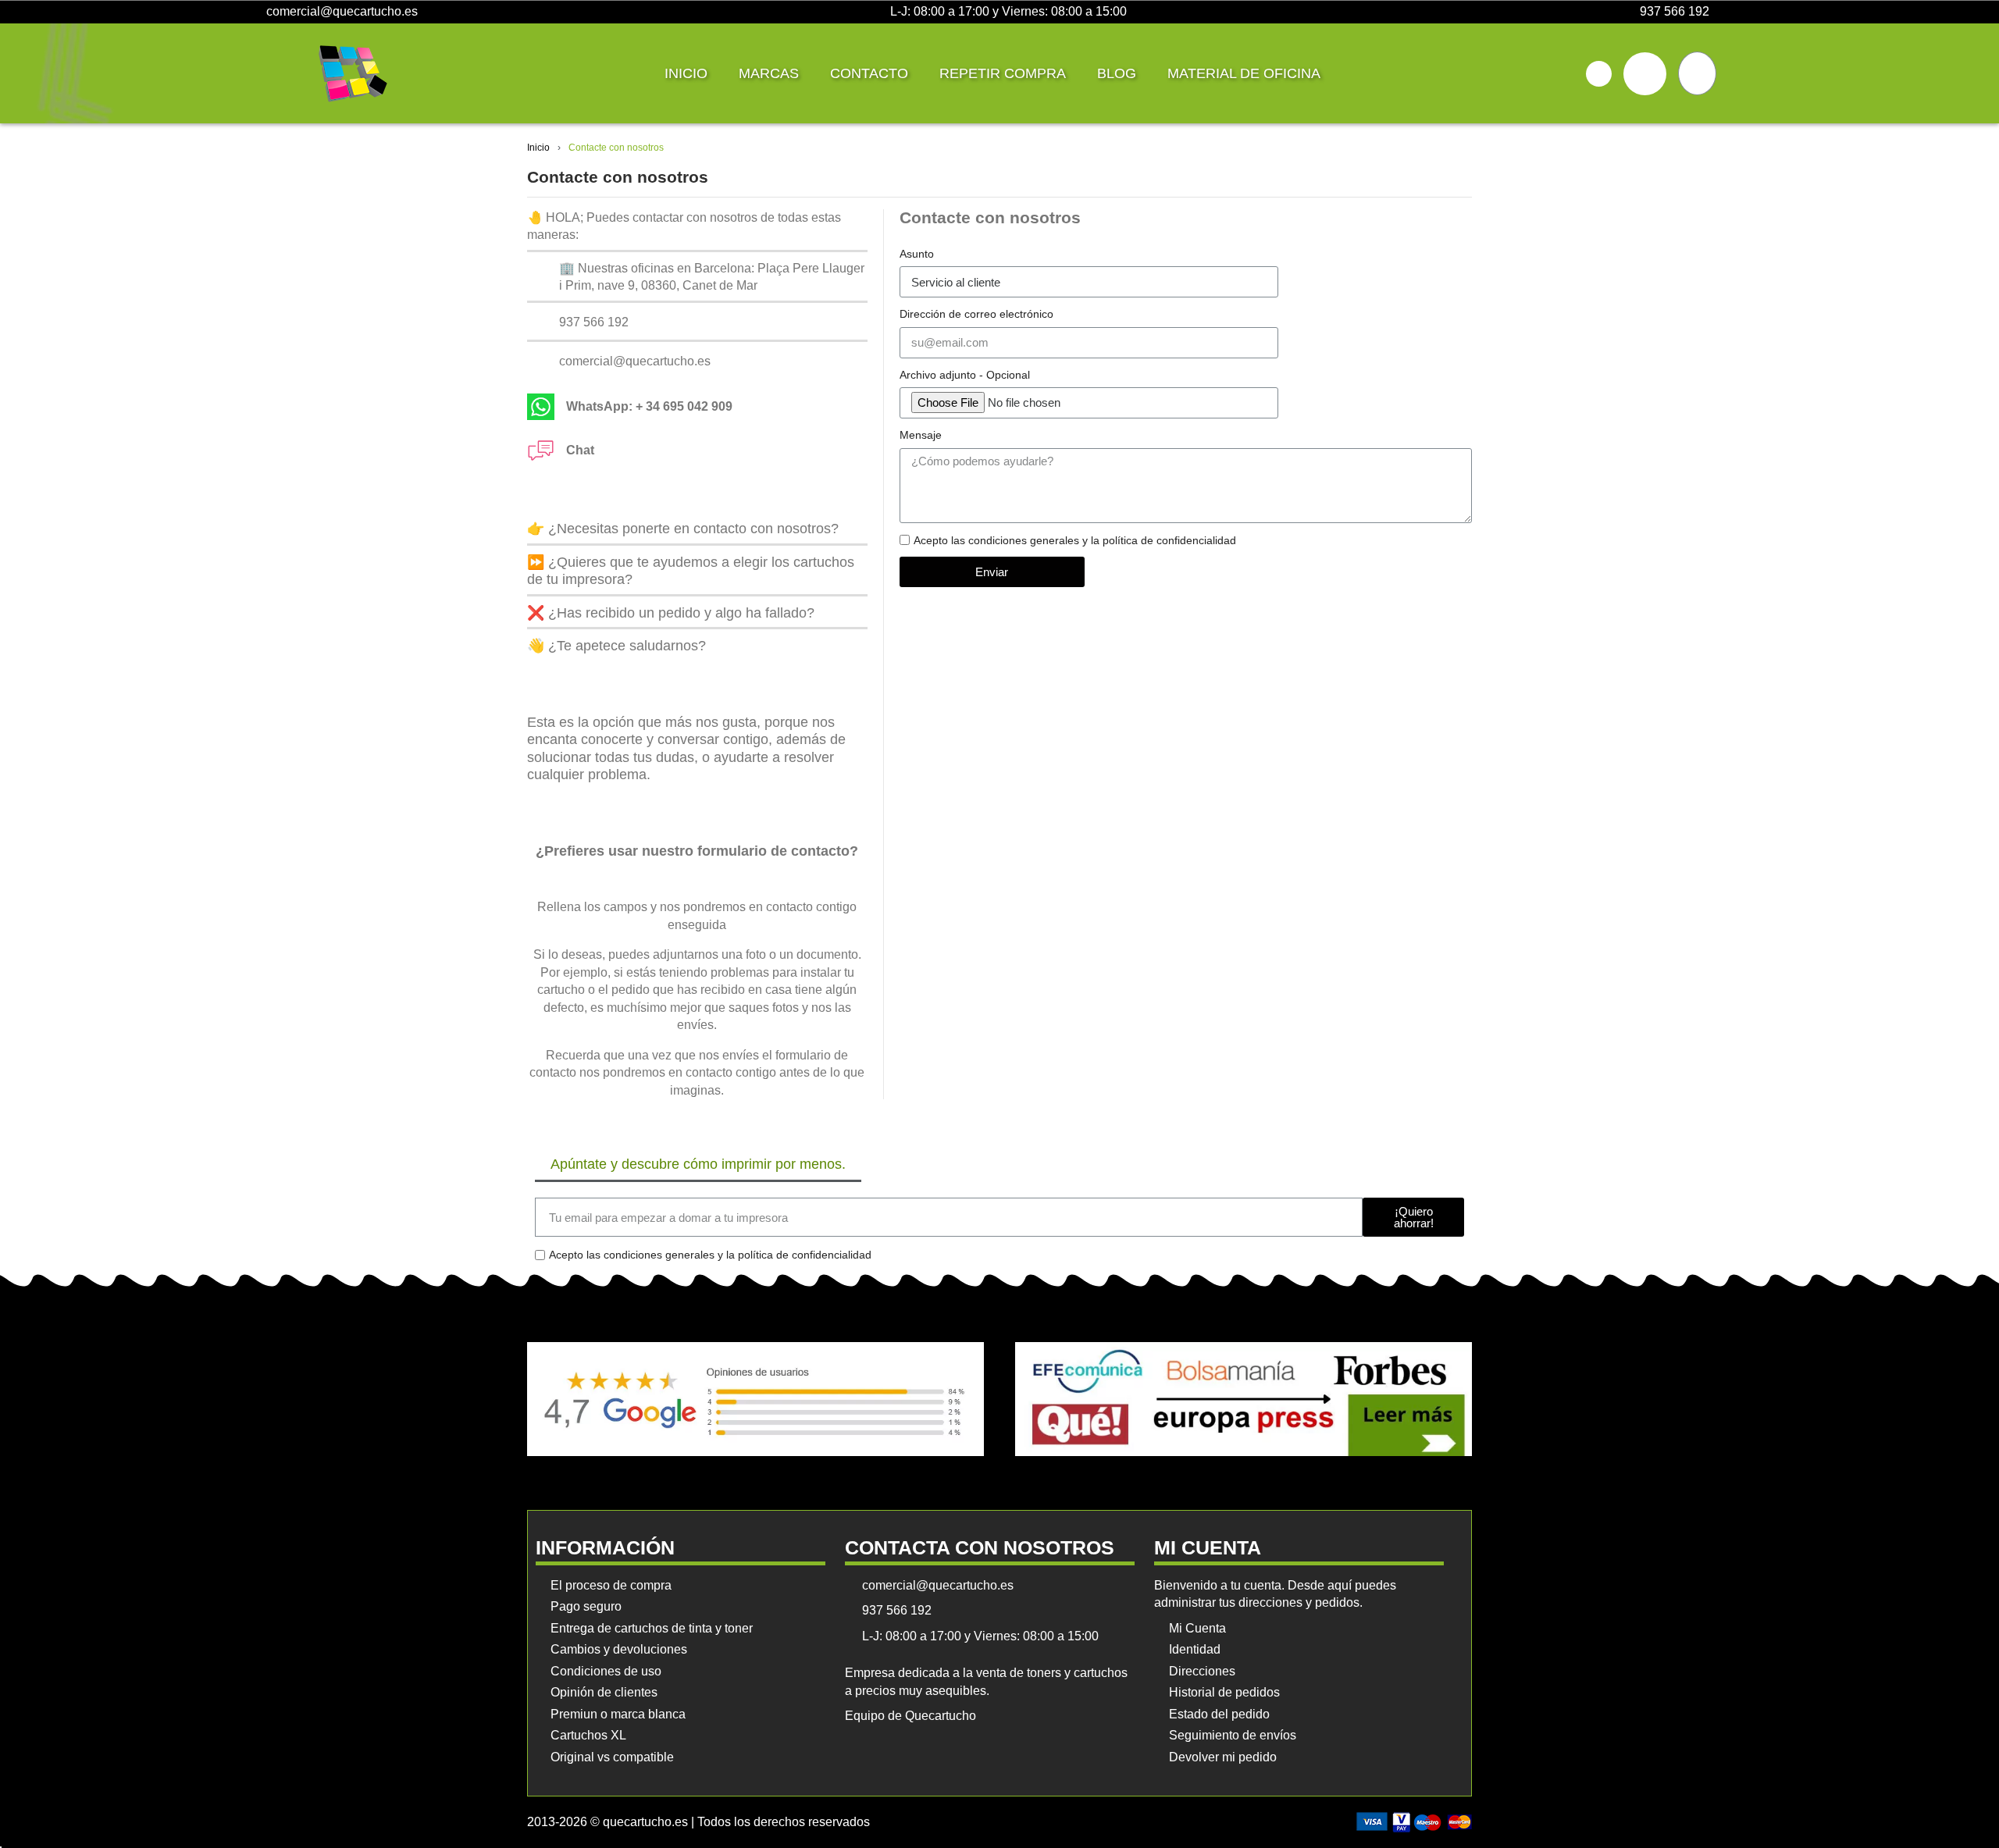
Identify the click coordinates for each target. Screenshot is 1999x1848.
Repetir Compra (1003, 73)
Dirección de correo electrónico (976, 314)
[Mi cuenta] (1645, 74)
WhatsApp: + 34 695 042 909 (649, 406)
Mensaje (921, 435)
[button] (1599, 74)
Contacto (869, 73)
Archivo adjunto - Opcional (965, 375)
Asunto (917, 254)
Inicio (686, 73)
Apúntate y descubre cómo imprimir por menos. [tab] (698, 1164)
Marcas (769, 73)
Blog (1117, 73)
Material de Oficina (1244, 73)
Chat (580, 450)
